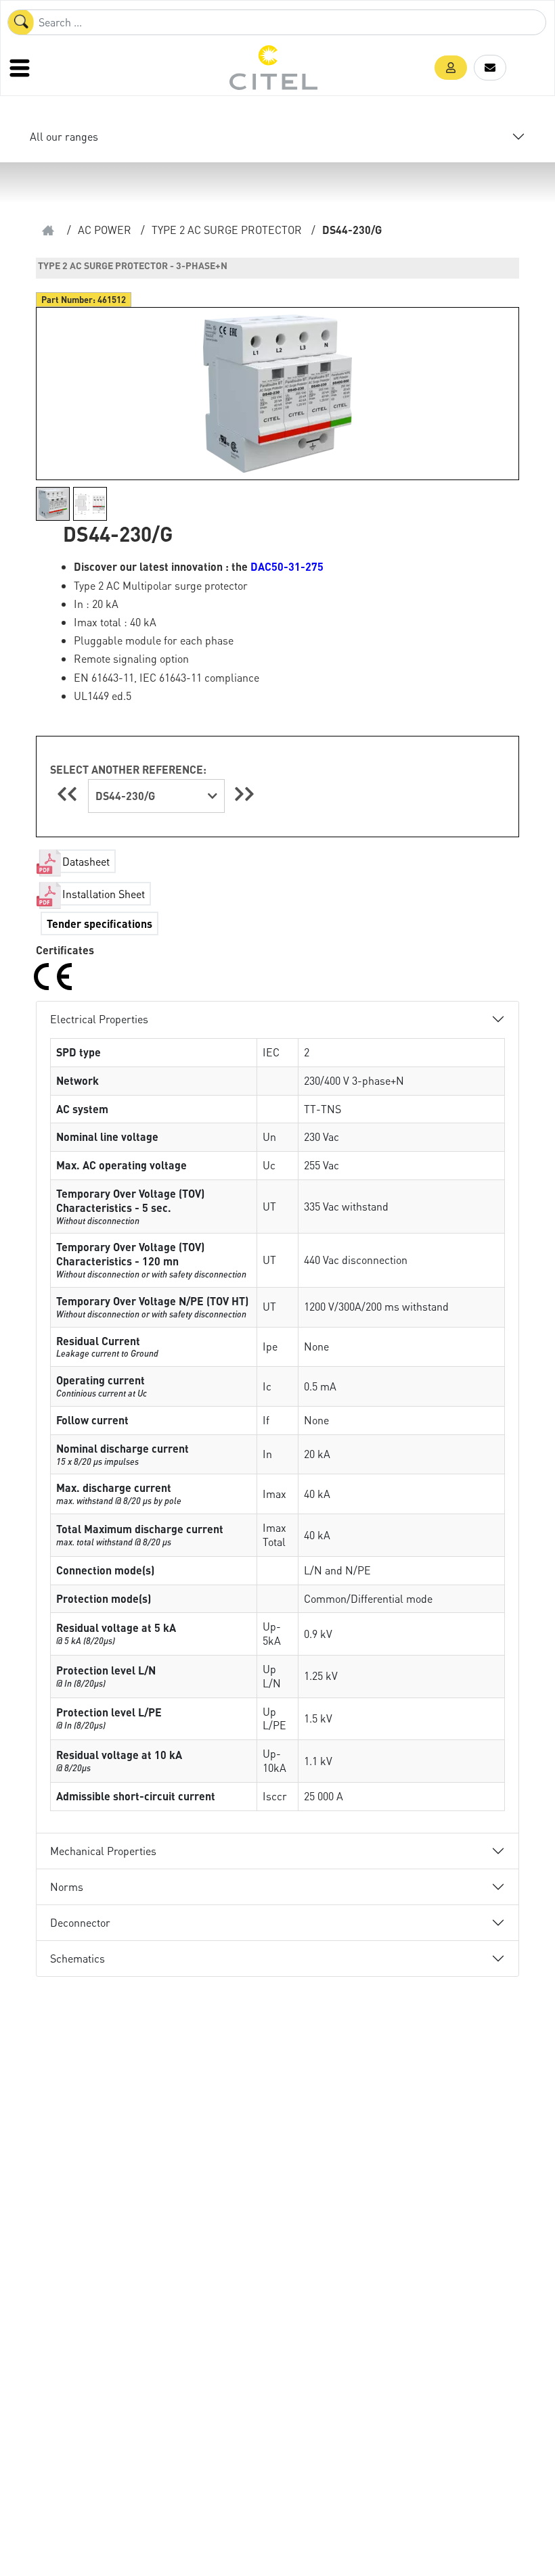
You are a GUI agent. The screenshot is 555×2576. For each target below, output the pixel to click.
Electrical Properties (99, 1019)
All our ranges (64, 136)
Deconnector (80, 1922)
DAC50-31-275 (287, 566)
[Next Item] (244, 794)
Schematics (77, 1958)
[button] (451, 68)
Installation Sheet (104, 894)
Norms (67, 1887)
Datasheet (86, 861)
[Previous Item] (69, 794)
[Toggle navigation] (21, 68)
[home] (48, 230)
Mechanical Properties (103, 1851)
